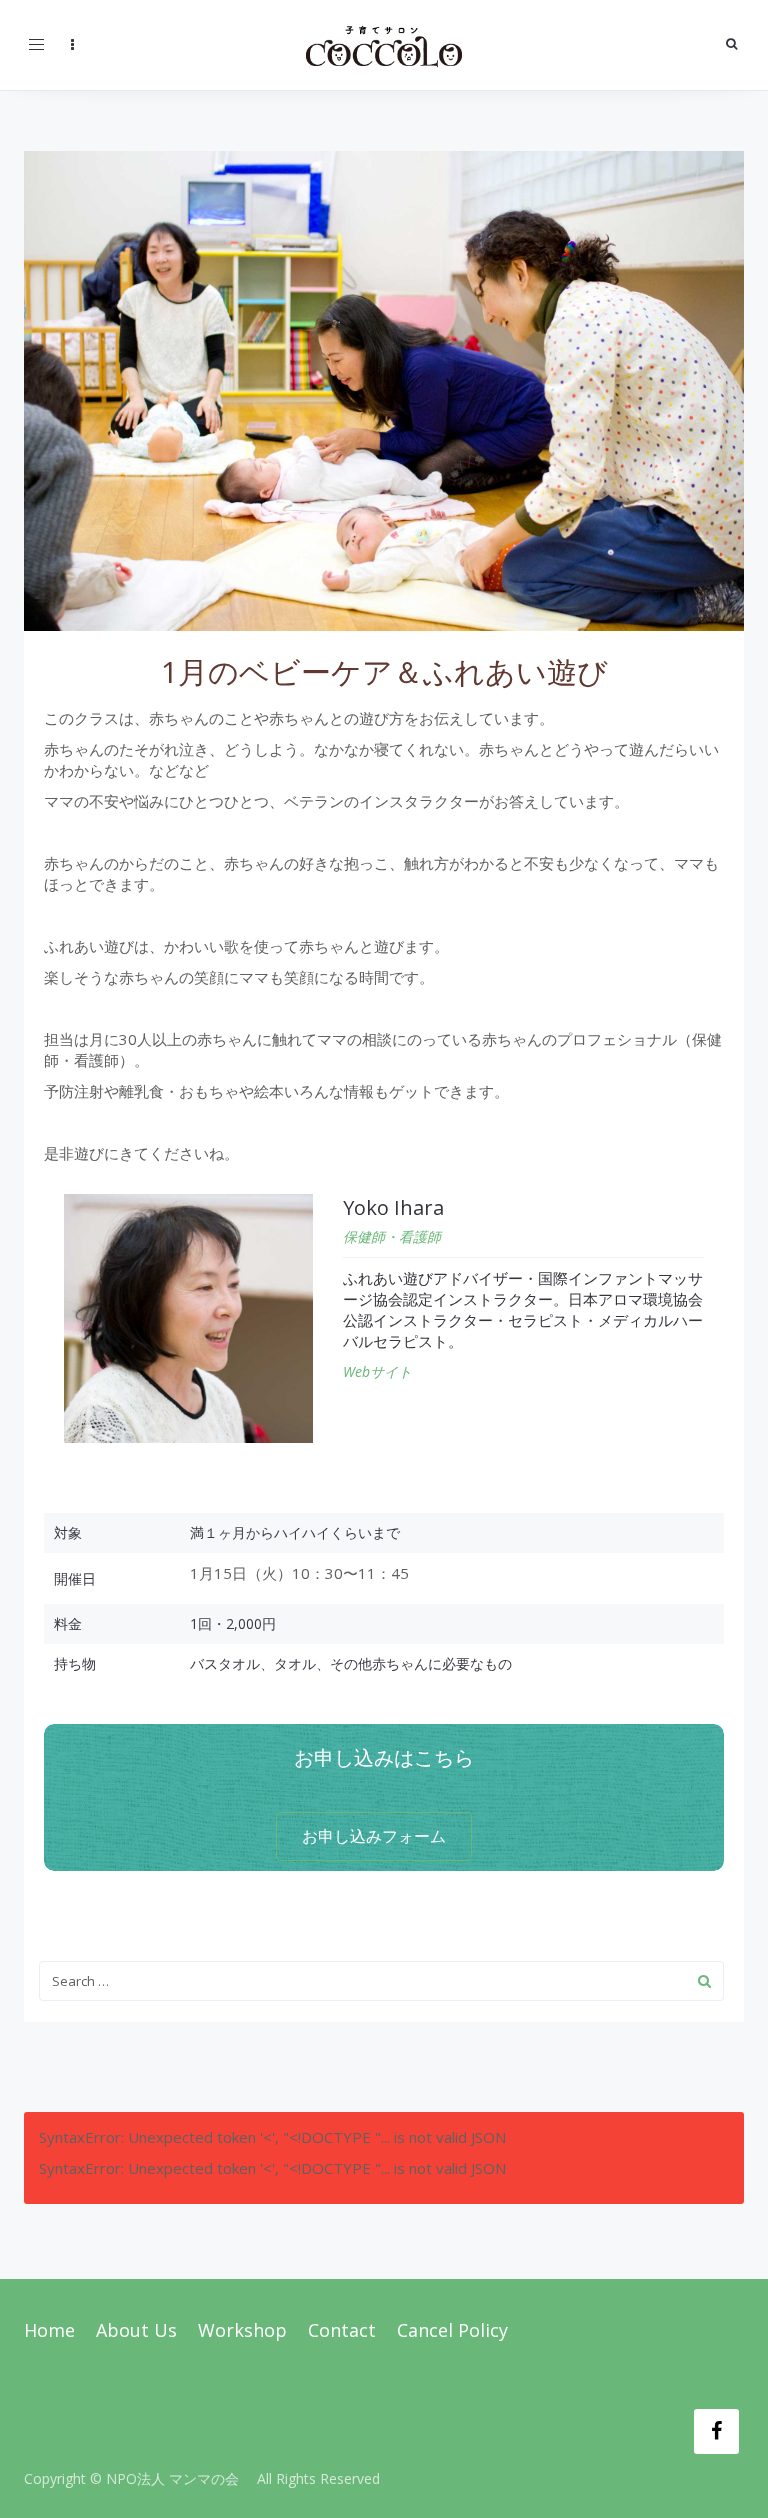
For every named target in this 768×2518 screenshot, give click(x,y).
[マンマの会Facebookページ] (716, 2431)
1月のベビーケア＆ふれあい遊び (384, 671)
